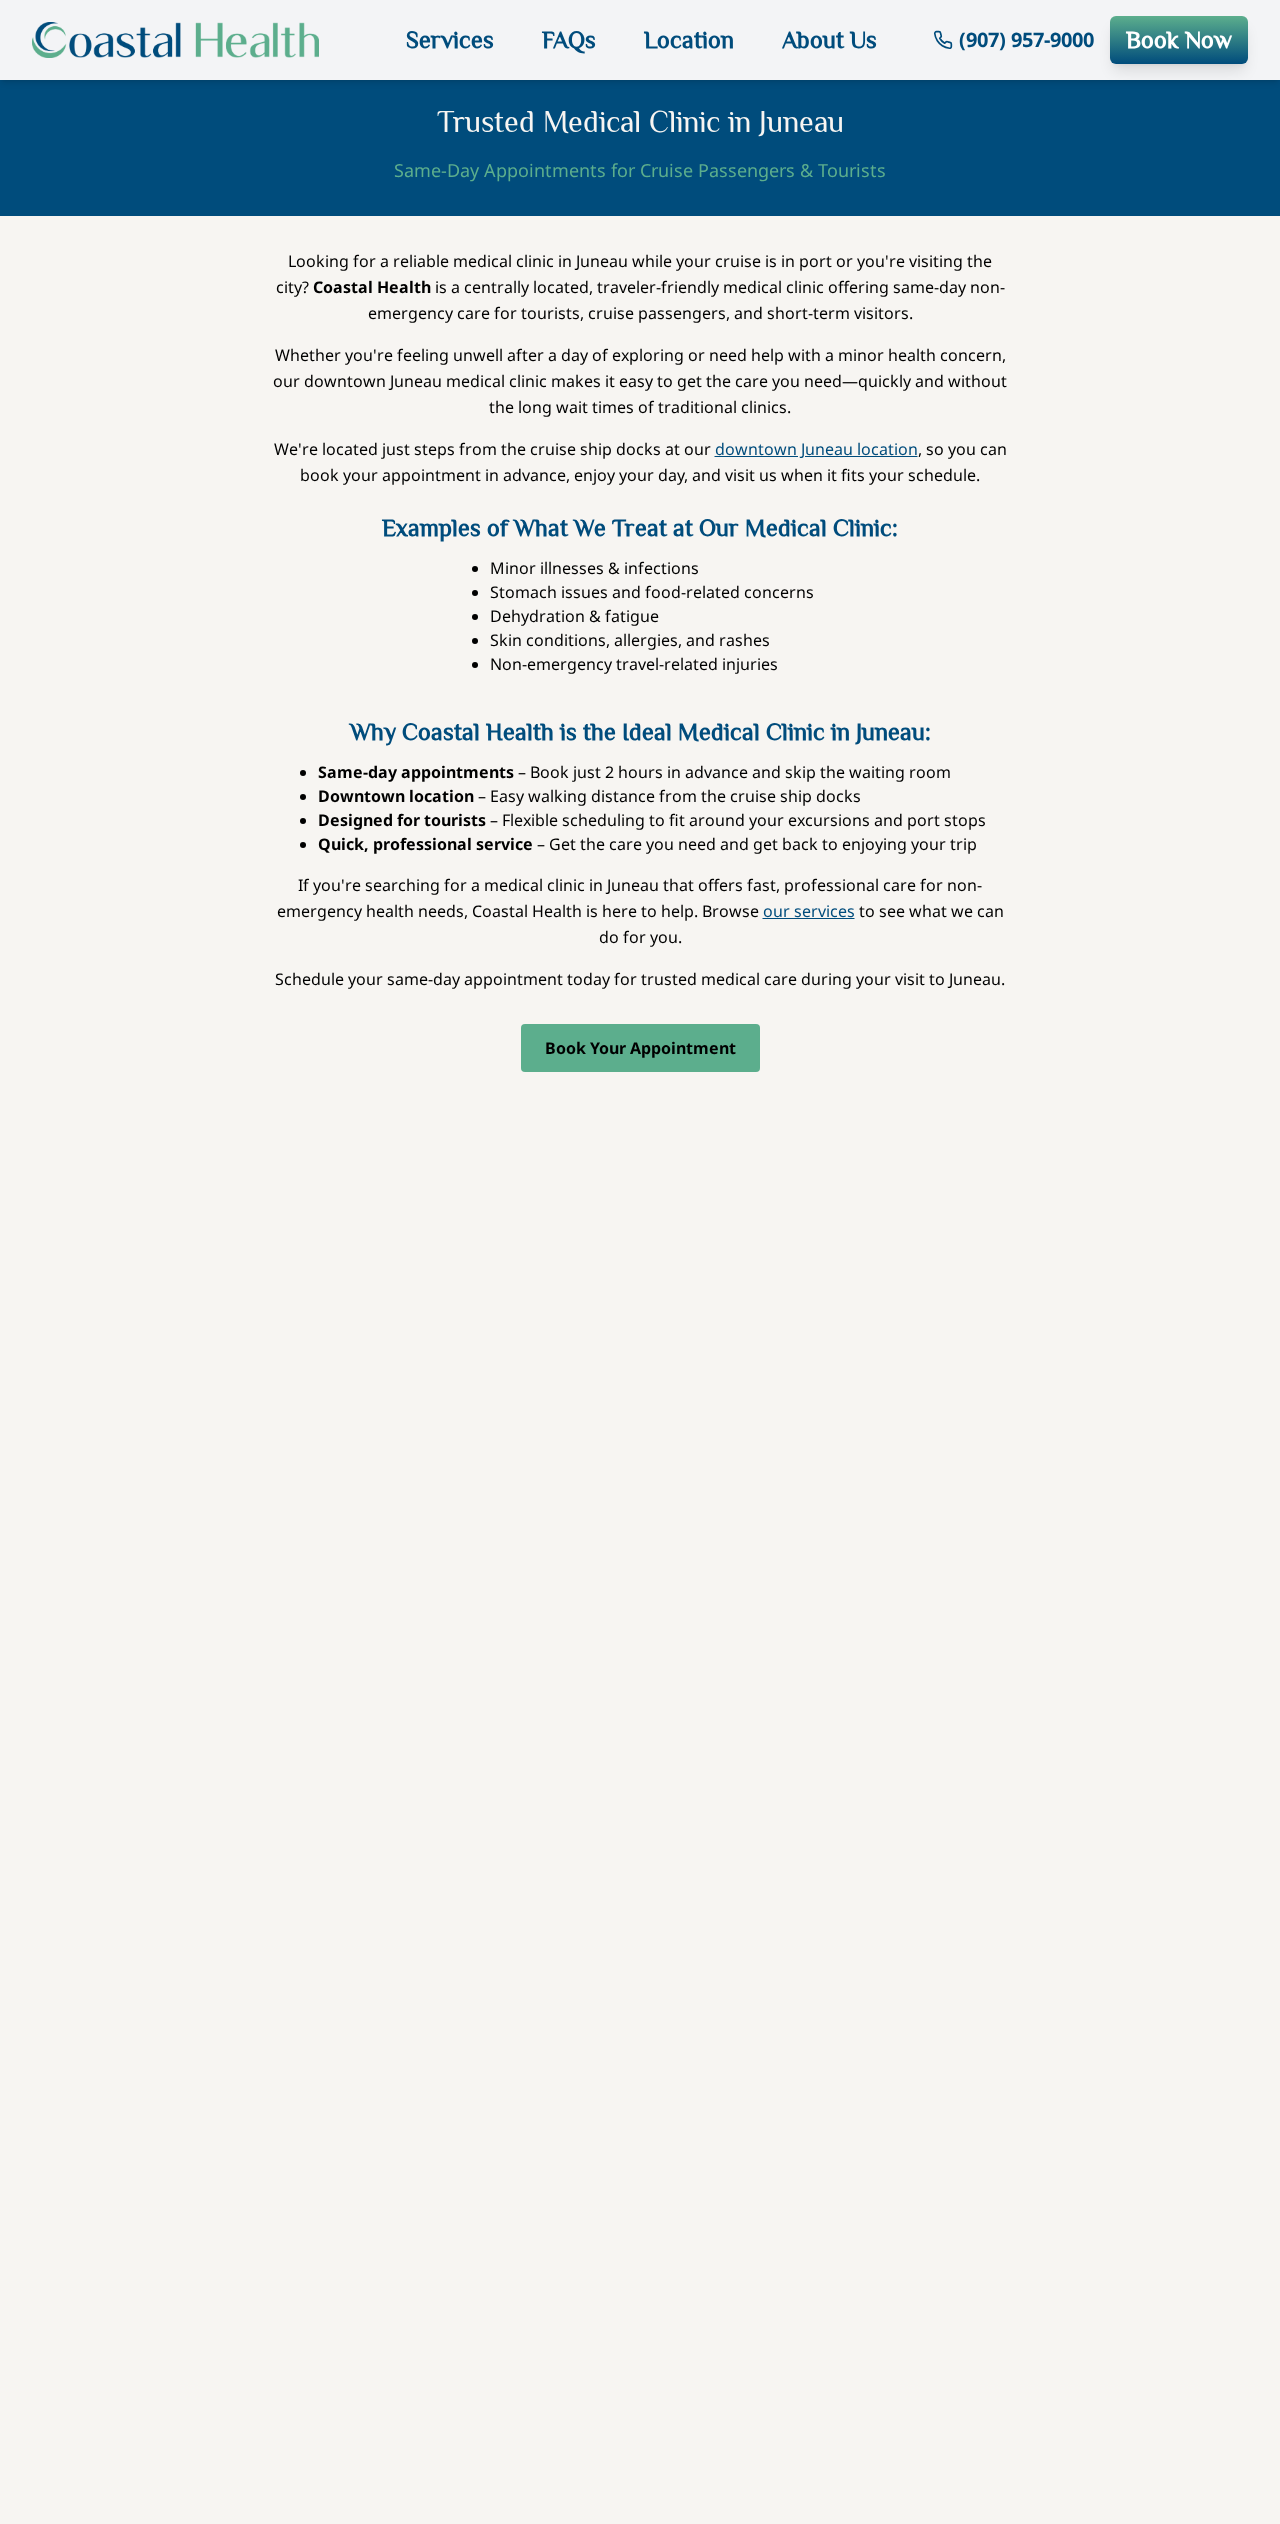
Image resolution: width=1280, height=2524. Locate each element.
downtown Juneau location (816, 449)
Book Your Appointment (640, 1048)
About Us (829, 39)
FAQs (569, 39)
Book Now (1179, 39)
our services (809, 911)
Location (689, 39)
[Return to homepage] (191, 40)
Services (450, 39)
